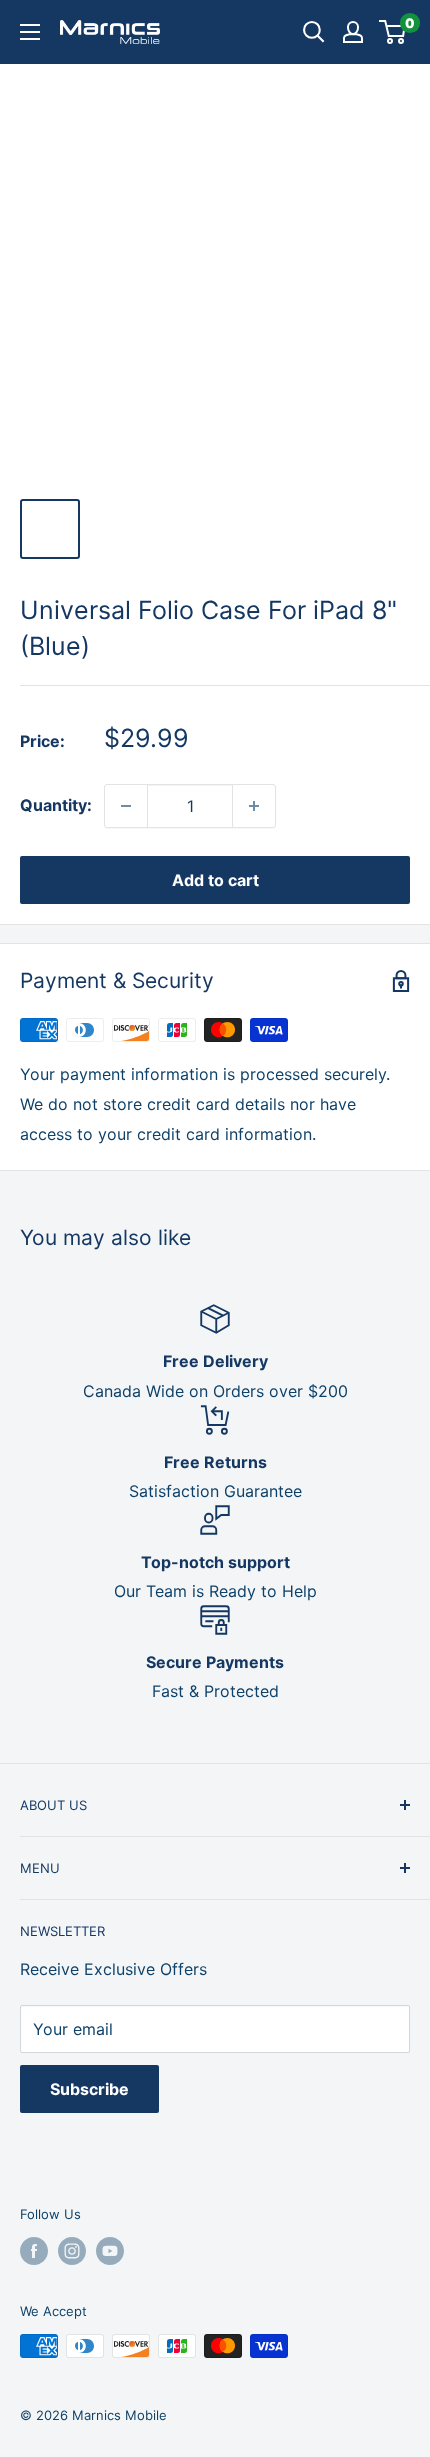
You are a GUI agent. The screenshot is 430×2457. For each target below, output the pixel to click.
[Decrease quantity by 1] (126, 806)
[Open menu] (30, 32)
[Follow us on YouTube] (110, 2251)
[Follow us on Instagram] (72, 2251)
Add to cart (215, 880)
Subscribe (89, 2089)
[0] (393, 32)
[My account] (353, 32)
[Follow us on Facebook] (34, 2251)
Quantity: (56, 805)
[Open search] (314, 32)
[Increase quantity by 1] (254, 806)
